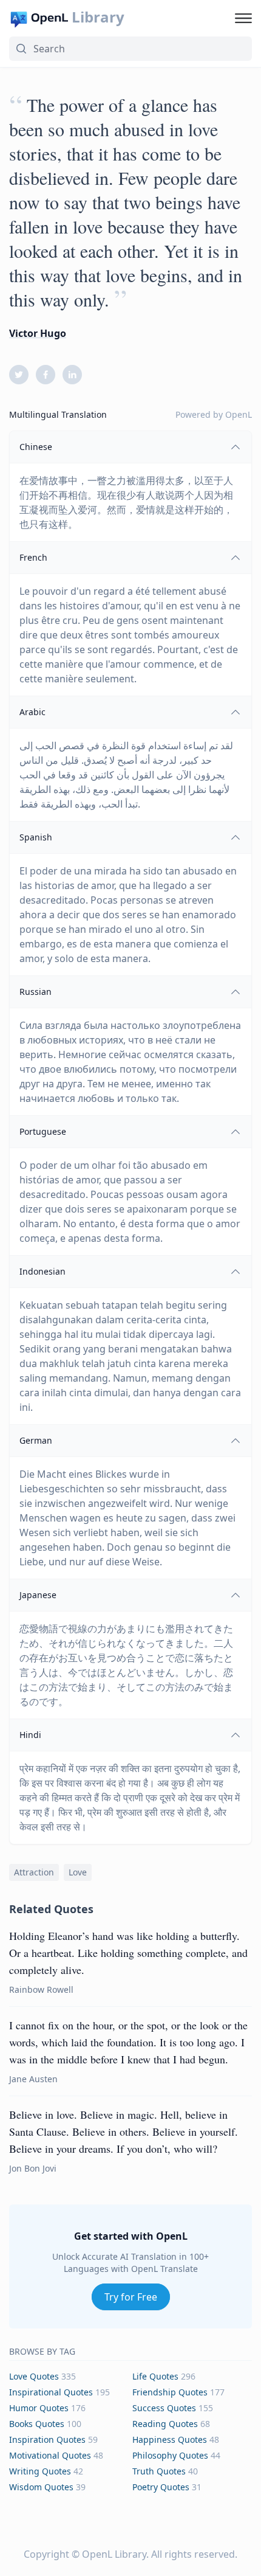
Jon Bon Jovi (33, 2168)
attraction (34, 1872)
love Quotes (34, 2376)
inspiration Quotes (47, 2439)
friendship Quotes (170, 2392)
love (78, 1872)
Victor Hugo (38, 333)
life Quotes (155, 2376)
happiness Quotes (170, 2439)
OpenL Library (114, 2554)
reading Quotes (165, 2424)
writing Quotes (40, 2471)
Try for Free (131, 2297)
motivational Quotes (50, 2455)
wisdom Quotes (41, 2487)
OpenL (239, 414)
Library (98, 17)
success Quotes (164, 2408)
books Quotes (37, 2424)
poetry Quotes (161, 2487)
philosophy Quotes (170, 2455)
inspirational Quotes (51, 2392)
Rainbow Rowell (41, 1989)
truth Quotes (159, 2471)
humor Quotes (39, 2408)
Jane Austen (33, 2079)
